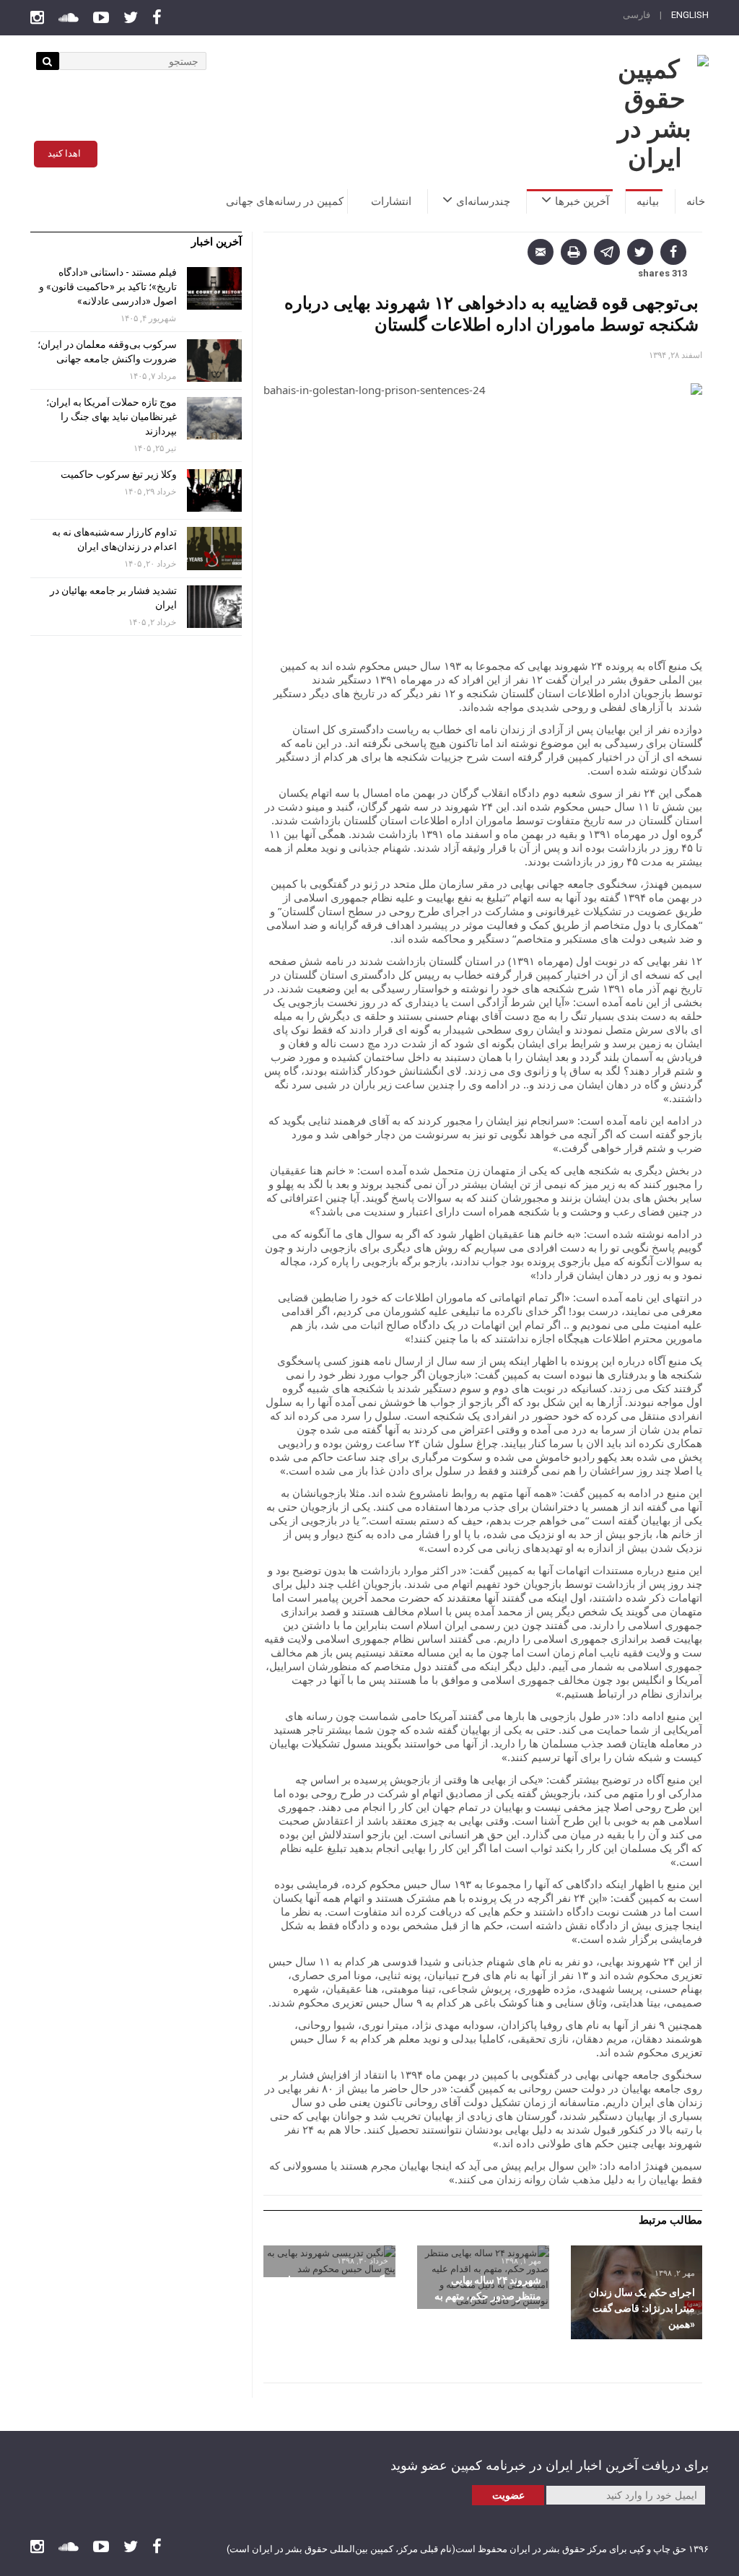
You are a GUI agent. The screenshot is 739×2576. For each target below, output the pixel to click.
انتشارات (391, 201)
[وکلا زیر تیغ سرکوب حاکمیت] (214, 490)
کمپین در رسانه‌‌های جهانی (285, 201)
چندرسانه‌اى (483, 201)
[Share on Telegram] (607, 252)
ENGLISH (690, 15)
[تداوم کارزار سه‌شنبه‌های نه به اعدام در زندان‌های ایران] (214, 548)
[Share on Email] (541, 252)
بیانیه (648, 201)
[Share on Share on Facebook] (673, 252)
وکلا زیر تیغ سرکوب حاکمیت (118, 474)
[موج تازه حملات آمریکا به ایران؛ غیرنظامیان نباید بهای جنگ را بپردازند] (214, 418)
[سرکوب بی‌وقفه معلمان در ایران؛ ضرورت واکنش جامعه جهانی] (214, 361)
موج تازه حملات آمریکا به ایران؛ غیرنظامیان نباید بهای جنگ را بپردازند (111, 416)
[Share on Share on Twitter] (640, 252)
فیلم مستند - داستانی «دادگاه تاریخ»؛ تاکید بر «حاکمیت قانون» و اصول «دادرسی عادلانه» (108, 287)
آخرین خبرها (582, 201)
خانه (696, 201)
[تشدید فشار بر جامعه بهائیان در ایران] (214, 607)
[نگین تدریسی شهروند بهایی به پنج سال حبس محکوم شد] (329, 2261)
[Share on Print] (574, 252)
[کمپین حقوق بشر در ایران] (655, 114)
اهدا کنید (64, 153)
